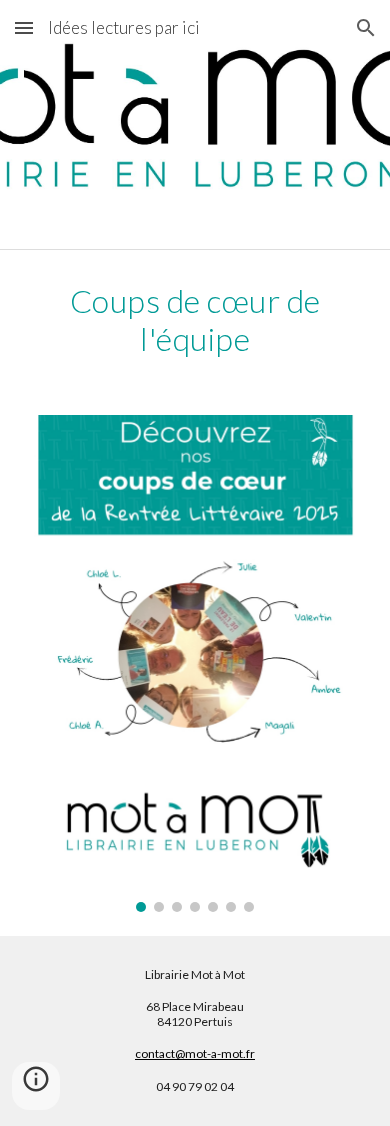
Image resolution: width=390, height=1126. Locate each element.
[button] (24, 27)
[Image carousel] (195, 663)
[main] (195, 320)
